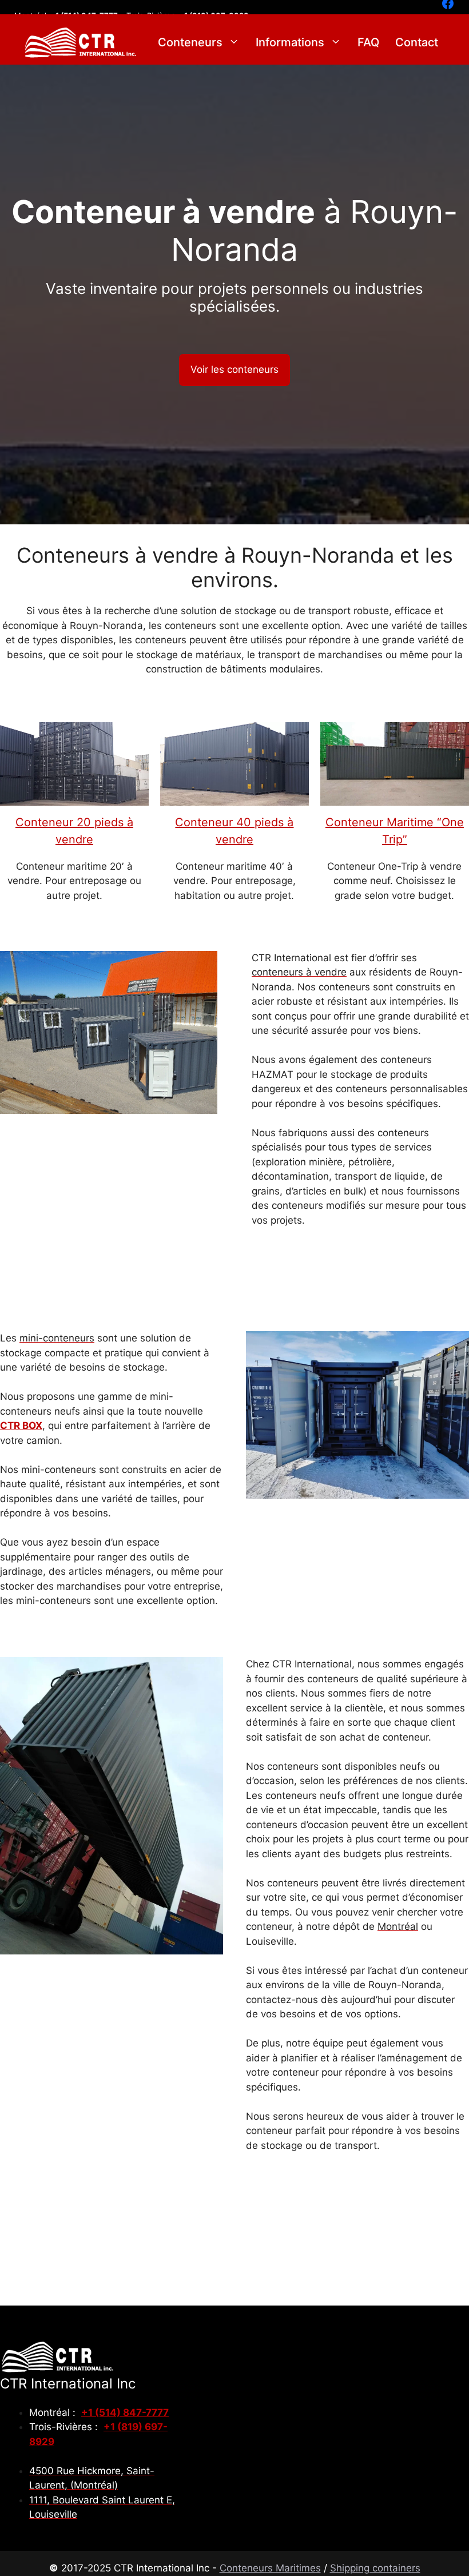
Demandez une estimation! (360, 1269)
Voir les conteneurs (234, 369)
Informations (290, 42)
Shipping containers (375, 2568)
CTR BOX (21, 1426)
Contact (417, 42)
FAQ (368, 42)
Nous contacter (404, 2195)
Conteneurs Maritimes (270, 2568)
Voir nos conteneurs (283, 2202)
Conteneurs (190, 42)
